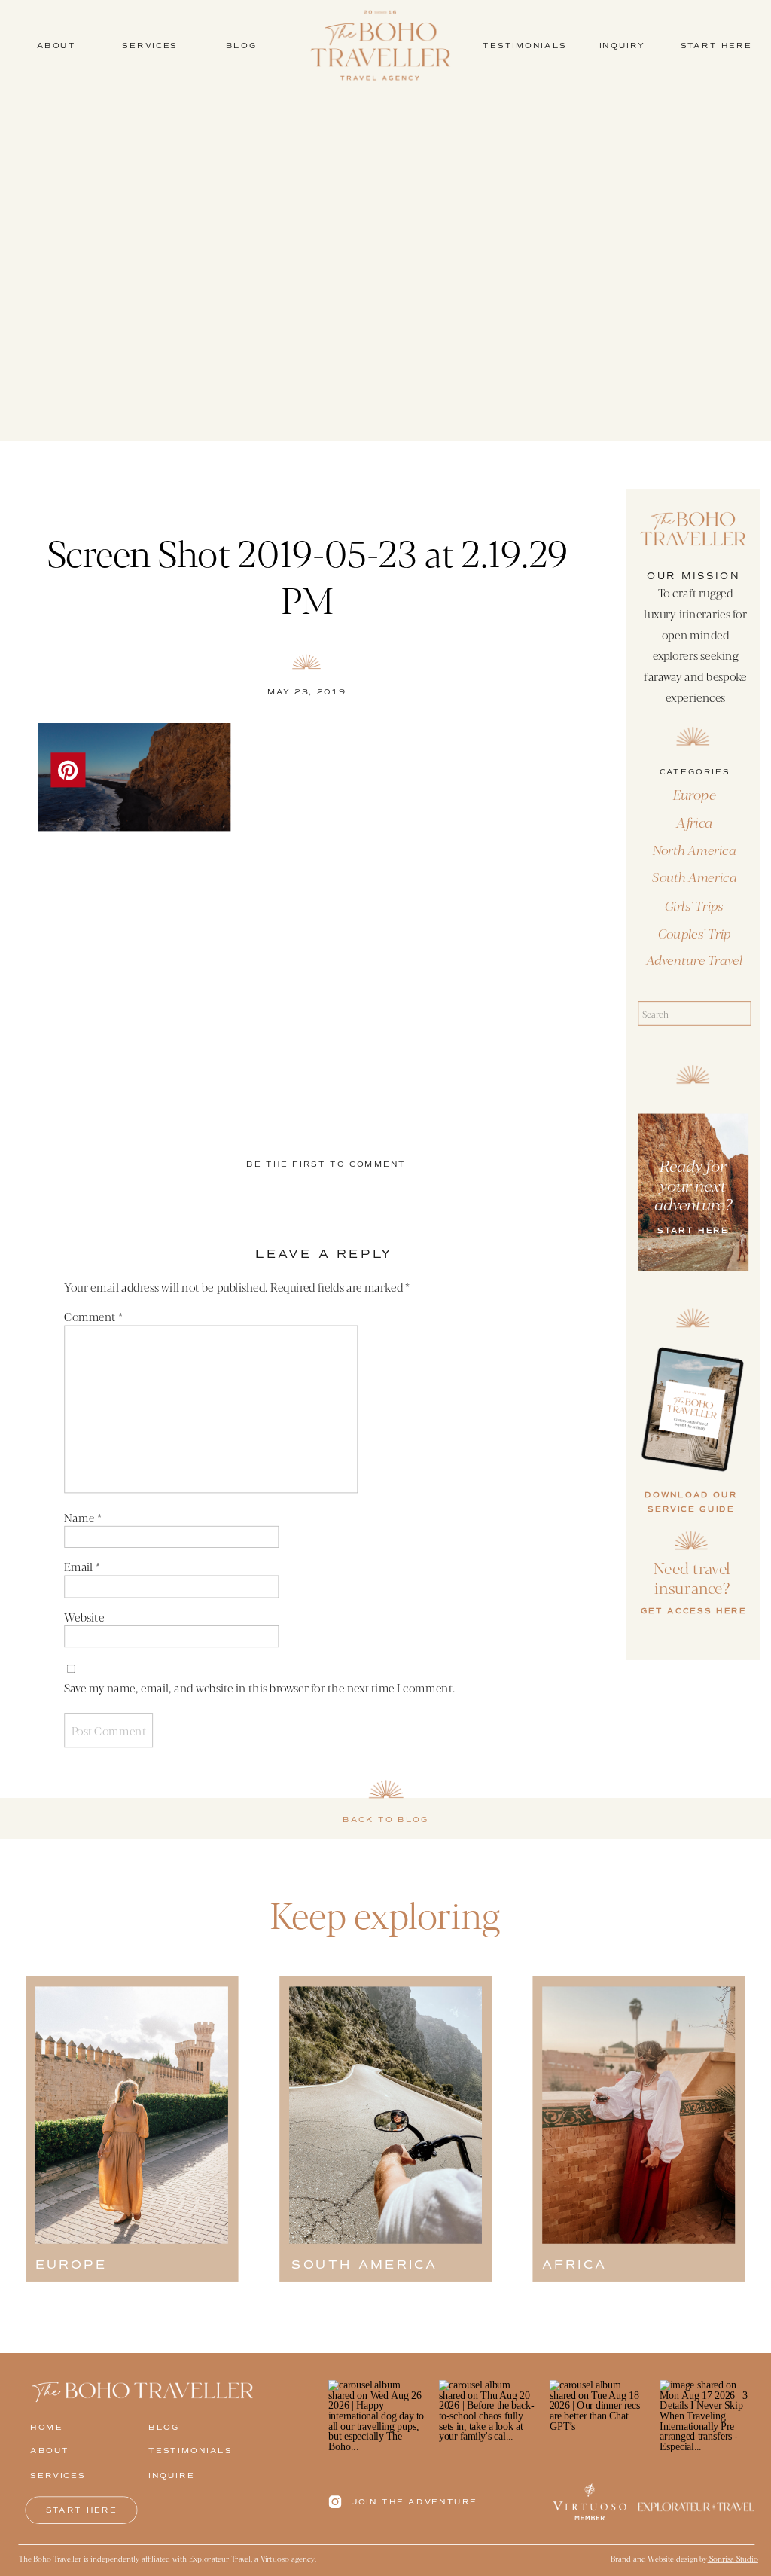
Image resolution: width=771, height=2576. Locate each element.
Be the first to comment (326, 1164)
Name (82, 1517)
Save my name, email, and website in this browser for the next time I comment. (259, 1687)
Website (84, 1616)
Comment (93, 1316)
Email (82, 1567)
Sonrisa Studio (733, 2558)
